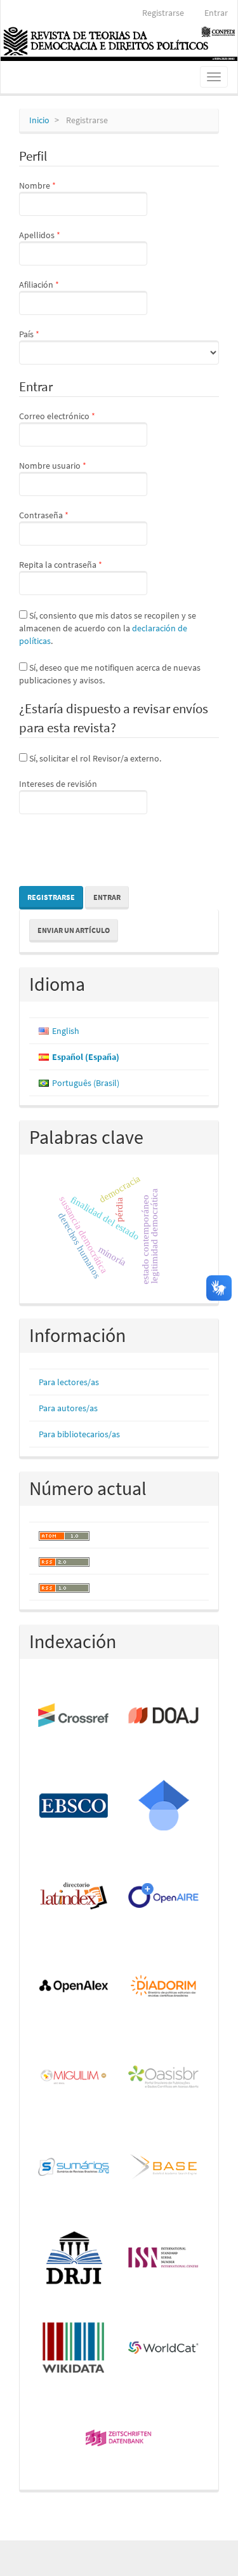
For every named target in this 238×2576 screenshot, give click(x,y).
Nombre (58, 185)
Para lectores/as (69, 1382)
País (50, 334)
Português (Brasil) (86, 1083)
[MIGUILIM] (74, 2077)
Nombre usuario (74, 465)
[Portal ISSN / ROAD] (164, 2258)
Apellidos (61, 235)
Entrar (216, 13)
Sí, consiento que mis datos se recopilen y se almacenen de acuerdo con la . (108, 628)
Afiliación (60, 284)
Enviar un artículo (74, 930)
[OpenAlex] (74, 1987)
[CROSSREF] (74, 1716)
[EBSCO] (74, 1806)
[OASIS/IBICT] (164, 2077)
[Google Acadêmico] (164, 1806)
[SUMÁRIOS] (74, 2168)
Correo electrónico (78, 416)
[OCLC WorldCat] (164, 2349)
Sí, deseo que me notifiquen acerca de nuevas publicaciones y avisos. (110, 674)
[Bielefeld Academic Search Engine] (164, 2168)
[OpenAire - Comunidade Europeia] (164, 1896)
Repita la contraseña (82, 564)
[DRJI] (74, 2258)
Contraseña (65, 515)
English (66, 1031)
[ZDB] (119, 2439)
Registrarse (163, 13)
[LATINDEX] (74, 1896)
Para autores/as (68, 1408)
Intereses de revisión (58, 784)
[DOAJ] (164, 1716)
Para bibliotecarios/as (79, 1434)
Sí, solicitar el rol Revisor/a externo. (94, 758)
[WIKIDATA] (74, 2349)
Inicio (39, 120)
